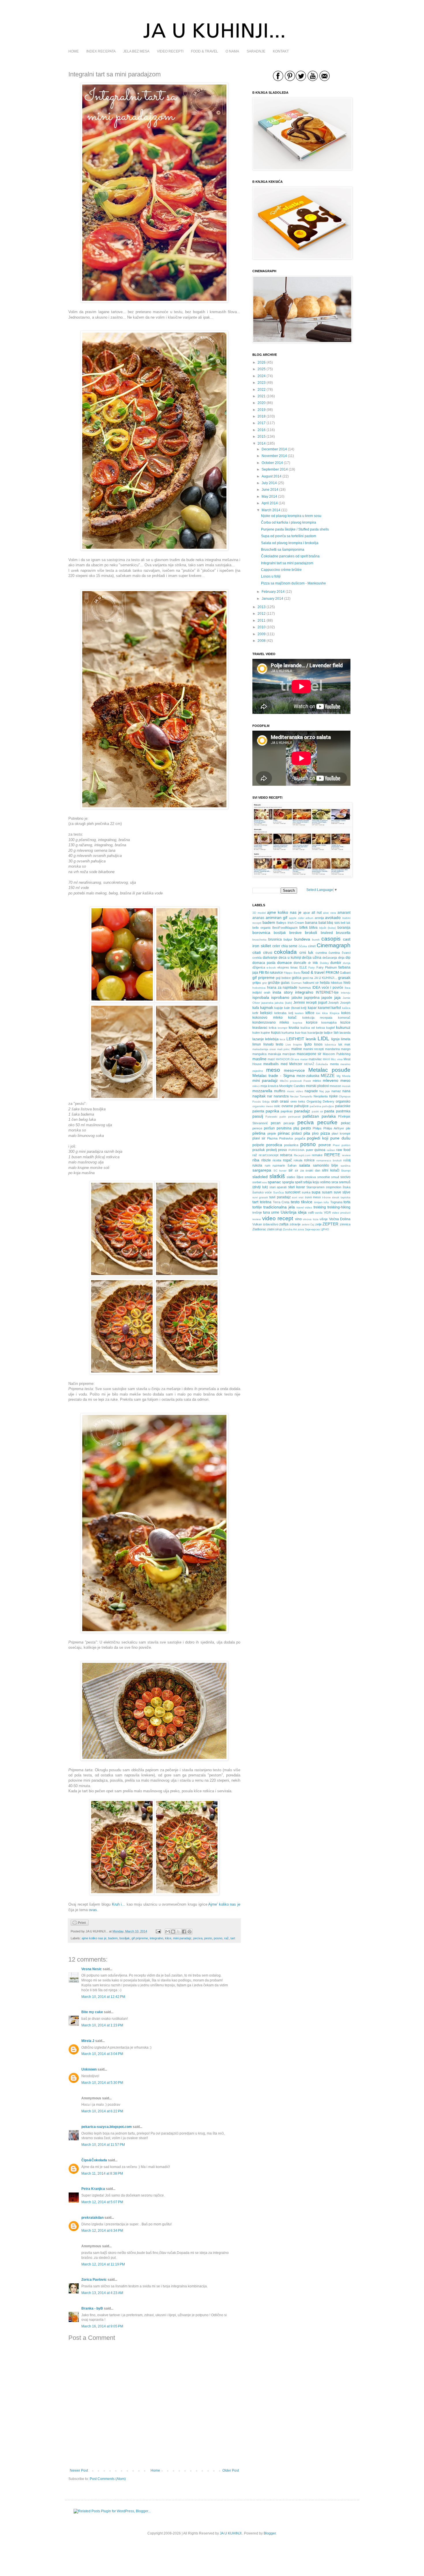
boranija (344, 928)
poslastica (291, 1145)
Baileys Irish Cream (290, 923)
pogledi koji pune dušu (329, 1138)
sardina (346, 1166)
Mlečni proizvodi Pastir (295, 1081)
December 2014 (274, 449)
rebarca (286, 1155)
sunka (306, 1192)
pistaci (297, 1133)
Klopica (335, 1013)
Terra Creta (281, 1202)
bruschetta (259, 940)
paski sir (317, 1111)
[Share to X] (179, 1932)
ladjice (328, 1033)
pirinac (284, 1133)
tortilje (257, 1207)
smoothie (324, 1177)
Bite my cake (92, 2012)
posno (218, 1938)
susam (327, 1192)
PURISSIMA (297, 1150)
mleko (317, 1081)
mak (347, 1044)
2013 (262, 607)
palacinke (343, 1106)
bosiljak (125, 1938)
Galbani (345, 973)
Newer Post (79, 2470)
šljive (300, 1177)
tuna (267, 1212)
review (346, 1155)
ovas (93, 1910)
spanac (274, 1182)
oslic (277, 1106)
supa (316, 1192)
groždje (274, 983)
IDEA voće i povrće (328, 988)
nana (346, 1091)
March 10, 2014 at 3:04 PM (102, 2054)
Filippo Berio (292, 973)
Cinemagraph (334, 945)
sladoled (260, 1177)
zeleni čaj (308, 1224)
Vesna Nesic (92, 1969)
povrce (325, 1145)
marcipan (289, 1054)
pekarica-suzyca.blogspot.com (107, 2127)
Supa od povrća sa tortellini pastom (289, 536)
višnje (324, 1219)
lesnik (311, 1039)
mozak (346, 1086)
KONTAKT (281, 51)
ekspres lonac (288, 967)
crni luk (306, 952)
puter (310, 1150)
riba (256, 1160)
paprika (272, 1111)
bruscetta (343, 933)
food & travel (313, 972)
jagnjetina (312, 998)
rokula (298, 1160)
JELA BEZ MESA (136, 51)
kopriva (298, 1023)
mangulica (259, 1054)
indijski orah (261, 992)
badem (113, 1938)
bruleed (327, 933)
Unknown (89, 2069)
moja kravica (269, 1086)
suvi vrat (298, 1197)
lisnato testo (273, 1044)
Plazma (272, 1138)
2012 (262, 614)
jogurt (323, 1003)
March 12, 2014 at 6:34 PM (102, 2231)
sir (291, 1170)
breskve (296, 933)
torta (347, 1202)
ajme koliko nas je (94, 1938)
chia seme (289, 946)
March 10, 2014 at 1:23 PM (102, 2025)
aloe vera (330, 913)
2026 (262, 362)
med (284, 1064)
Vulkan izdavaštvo (265, 1224)
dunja (347, 963)
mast (271, 1059)
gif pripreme (140, 1938)
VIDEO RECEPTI (170, 51)
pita (307, 1133)
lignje (335, 1039)
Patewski (271, 1117)
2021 (262, 396)
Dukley (324, 963)
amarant (344, 913)
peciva (198, 1938)
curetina (321, 953)
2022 (262, 390)
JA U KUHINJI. (231, 2533)
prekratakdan (92, 2218)
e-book (271, 968)
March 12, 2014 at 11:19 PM (103, 2264)
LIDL (323, 1038)
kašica (346, 1008)
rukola (257, 1165)
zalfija (284, 1224)
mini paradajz (182, 1938)
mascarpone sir (309, 1054)
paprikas (287, 1111)
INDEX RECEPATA (101, 51)
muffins (280, 1091)
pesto (208, 1938)
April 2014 (270, 503)
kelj (291, 1013)
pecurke (327, 1122)
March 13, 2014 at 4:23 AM (102, 2293)
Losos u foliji (271, 576)
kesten (299, 1013)
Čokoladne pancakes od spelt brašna (290, 556)
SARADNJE (256, 51)
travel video (304, 1207)
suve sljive (342, 1192)
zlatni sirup (275, 1229)
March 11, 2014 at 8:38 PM (102, 2173)
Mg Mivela (344, 1076)
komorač (344, 1018)
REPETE (332, 1155)
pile (348, 1128)
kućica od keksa (313, 1028)
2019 (262, 410)
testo (295, 1202)
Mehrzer (296, 1064)
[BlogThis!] (173, 1932)
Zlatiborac (259, 1229)
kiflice (310, 1013)
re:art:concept (269, 1155)
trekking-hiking (339, 1207)
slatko (291, 1177)
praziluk (259, 1150)
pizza (325, 1133)
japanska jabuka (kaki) (277, 1003)
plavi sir (259, 1138)
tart (233, 1938)
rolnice (309, 1160)
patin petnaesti (290, 1117)
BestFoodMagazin (285, 928)
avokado (333, 917)
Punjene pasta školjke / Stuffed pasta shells (295, 529)
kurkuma (288, 1033)
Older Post (231, 2470)
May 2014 (269, 497)
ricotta (277, 1160)
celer (276, 946)
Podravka (286, 1138)
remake (317, 1155)
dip (348, 958)
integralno (156, 1938)
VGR (327, 1212)
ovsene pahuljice (295, 1106)
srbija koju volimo (317, 1182)
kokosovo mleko (268, 1018)
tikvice (307, 1202)
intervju (346, 993)
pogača (300, 1138)
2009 (262, 634)
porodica (274, 1145)
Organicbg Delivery (320, 1101)
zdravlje (295, 1224)
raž (226, 1938)
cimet (312, 946)
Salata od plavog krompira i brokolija (290, 543)
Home (155, 2470)
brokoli (311, 932)
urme (275, 1212)
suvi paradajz (280, 1197)
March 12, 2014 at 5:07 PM (102, 2202)
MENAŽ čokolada (316, 1064)
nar (270, 1096)
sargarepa (262, 1170)
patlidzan (311, 1116)
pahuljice (328, 1106)
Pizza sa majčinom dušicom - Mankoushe (293, 583)
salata (305, 1165)
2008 (262, 641)
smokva (310, 1177)
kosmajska (329, 1022)
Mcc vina (337, 1059)
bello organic (262, 928)
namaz (336, 1091)
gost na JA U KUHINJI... (320, 978)
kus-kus (301, 1033)
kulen (256, 1033)
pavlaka (329, 1116)
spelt (299, 1182)
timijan (318, 1202)
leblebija (272, 1039)
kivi (318, 1013)
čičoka (303, 946)
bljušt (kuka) (328, 928)
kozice (345, 1022)
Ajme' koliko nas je (224, 1904)
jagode (327, 998)
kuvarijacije (315, 1033)
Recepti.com (302, 1155)
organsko (343, 1101)
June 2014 (270, 490)
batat (322, 923)
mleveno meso (337, 1080)
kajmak (267, 1007)
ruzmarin (279, 1165)
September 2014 (275, 469)
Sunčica (278, 1192)
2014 (262, 443)
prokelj (272, 1150)
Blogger (270, 2533)
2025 (262, 369)
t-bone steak (331, 1197)
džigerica (259, 967)
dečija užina (312, 958)
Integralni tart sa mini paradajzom (287, 563)
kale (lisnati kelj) (295, 1008)
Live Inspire (294, 1044)
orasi (284, 1101)
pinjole (272, 1133)
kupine (265, 1033)
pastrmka (343, 1111)
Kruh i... (119, 1904)
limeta (346, 1039)
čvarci (346, 953)
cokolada (285, 952)
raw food (343, 1150)
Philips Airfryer (334, 1128)
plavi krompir (341, 1133)
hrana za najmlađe (282, 988)
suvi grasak (260, 1197)
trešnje (257, 1212)
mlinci (256, 1086)
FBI (262, 973)
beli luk (346, 923)
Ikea (348, 988)
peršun (269, 1128)
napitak (259, 1096)
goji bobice (283, 978)
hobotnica (259, 988)
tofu (326, 1202)
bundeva (302, 939)
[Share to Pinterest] (190, 1932)
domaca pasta (264, 963)
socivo (345, 1177)
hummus (305, 988)
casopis (331, 939)
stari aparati (278, 1187)
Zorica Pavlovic (94, 2280)
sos (264, 1182)
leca (283, 1039)
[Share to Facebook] (184, 1932)
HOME (74, 51)
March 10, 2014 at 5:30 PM (102, 2083)
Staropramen (315, 1187)
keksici (266, 1013)
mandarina (332, 1049)
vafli (311, 1212)
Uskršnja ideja (294, 1212)
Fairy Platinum (327, 967)
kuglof (330, 1028)
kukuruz (343, 1027)
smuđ (335, 1177)
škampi (346, 1171)
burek (316, 940)
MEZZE (328, 1075)
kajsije (279, 1008)
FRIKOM (332, 973)
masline (259, 1059)
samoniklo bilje (326, 1165)
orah (275, 1101)
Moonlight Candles (292, 1086)
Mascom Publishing (337, 1054)
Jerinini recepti (305, 1003)
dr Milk (313, 963)
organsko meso (263, 1106)
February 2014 (273, 592)
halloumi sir (311, 983)
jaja (337, 997)
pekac (346, 1123)
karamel (324, 1008)
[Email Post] (158, 1931)
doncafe (300, 963)
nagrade (311, 1091)
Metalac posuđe (329, 1070)
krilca (273, 1028)
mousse (335, 1086)
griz (264, 983)
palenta (258, 1111)
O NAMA (232, 51)
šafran (292, 1165)
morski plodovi (317, 1086)
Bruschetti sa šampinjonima (283, 550)
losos (318, 1044)
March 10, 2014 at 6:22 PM (102, 2111)
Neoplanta (321, 1096)
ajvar (307, 913)
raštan (331, 1150)
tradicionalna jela (279, 1207)
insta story (283, 992)
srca (335, 1182)
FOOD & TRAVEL (205, 51)
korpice (312, 1022)
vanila (319, 1213)
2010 (262, 627)
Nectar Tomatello (301, 1096)
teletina (266, 1202)
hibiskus (337, 983)
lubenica (330, 1044)
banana (311, 923)
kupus (276, 1033)
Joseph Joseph (339, 1003)
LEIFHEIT (295, 1039)
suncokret (293, 1192)
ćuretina (334, 953)
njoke (333, 1096)
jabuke (297, 998)
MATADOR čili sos (288, 1059)
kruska (294, 1028)
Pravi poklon (342, 1145)
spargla (288, 1182)
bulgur (288, 939)
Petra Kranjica (93, 2189)
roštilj (347, 1160)
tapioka (346, 1197)
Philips (317, 1128)
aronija (319, 918)
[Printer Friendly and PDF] (80, 1924)
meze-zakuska (308, 1076)
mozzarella (262, 1091)
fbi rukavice (274, 973)
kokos (346, 1013)
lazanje (258, 1039)
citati (257, 952)
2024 (262, 376)
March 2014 (271, 510)
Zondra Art (290, 1229)
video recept (278, 1218)
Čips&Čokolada (94, 2160)
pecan (276, 1123)
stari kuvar (297, 1187)
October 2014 (272, 463)
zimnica (345, 1224)
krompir (283, 1028)
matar (304, 1059)
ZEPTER (330, 1224)
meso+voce (294, 1070)
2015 (262, 437)
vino (298, 1219)
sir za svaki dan (307, 1170)
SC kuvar (280, 1171)
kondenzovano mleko (271, 1022)
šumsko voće (262, 1192)
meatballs (271, 1064)
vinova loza (311, 1219)
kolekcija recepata (317, 1018)
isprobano (280, 997)
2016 (262, 430)
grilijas (257, 983)
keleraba (280, 1013)
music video (295, 1091)
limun (257, 1044)
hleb (347, 983)
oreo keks (298, 1101)
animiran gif (277, 917)
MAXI (326, 1059)
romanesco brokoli (329, 1160)
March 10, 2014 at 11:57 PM (103, 2145)
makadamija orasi (264, 1049)
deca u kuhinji (290, 958)
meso (273, 1070)
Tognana (336, 1202)
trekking (320, 1207)
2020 (262, 403)
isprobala (261, 997)
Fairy (312, 968)
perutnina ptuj (288, 1128)
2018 (262, 416)
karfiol (336, 1008)
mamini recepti (313, 1049)
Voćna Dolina (340, 1219)
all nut (317, 913)
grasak (344, 977)
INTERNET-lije (327, 992)
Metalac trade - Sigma (274, 1075)
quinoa (320, 1150)
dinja (341, 958)
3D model (259, 913)
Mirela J (88, 2041)
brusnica (275, 939)
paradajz (302, 1111)
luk (340, 1044)
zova (301, 1229)
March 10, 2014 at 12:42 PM (103, 1997)
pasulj (258, 1116)
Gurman (296, 983)
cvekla (257, 958)
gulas (285, 983)
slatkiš (277, 1176)
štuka (347, 1187)
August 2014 (272, 476)
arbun (309, 918)
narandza (281, 1096)
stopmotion (334, 1187)
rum (268, 1165)
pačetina (316, 1106)
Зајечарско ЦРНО (317, 1229)
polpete (258, 1145)
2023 (262, 383)
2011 (262, 621)
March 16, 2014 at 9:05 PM (102, 2326)
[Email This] (168, 1932)
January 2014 (272, 599)
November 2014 (274, 456)
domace (285, 962)
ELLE (303, 967)
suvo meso (313, 1197)
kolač (292, 1018)
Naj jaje (324, 1091)
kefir (255, 1013)
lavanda (345, 1033)
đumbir (336, 963)
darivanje (270, 958)
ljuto (308, 1044)
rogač (287, 1160)
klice (168, 1938)
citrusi (268, 953)
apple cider (297, 918)
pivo (315, 1133)
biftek (304, 928)
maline (297, 1049)
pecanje (289, 1123)
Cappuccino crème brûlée (281, 570)
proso (283, 1150)
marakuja (274, 1054)
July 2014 (269, 483)
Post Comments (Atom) (108, 2479)
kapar (312, 1008)
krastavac (260, 1028)
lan (336, 1033)
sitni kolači (331, 1170)
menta (334, 1064)
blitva (313, 928)
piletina (259, 1133)
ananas (258, 918)
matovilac (315, 1059)
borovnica (261, 932)
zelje (318, 1224)
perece (257, 1128)
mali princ (284, 1049)
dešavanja (330, 958)
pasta (329, 1111)
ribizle (266, 1160)
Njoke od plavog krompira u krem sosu (291, 516)
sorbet (257, 1182)
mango (346, 1049)
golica (297, 978)
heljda (325, 983)
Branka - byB (92, 2308)
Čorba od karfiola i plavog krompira (289, 522)
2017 (262, 423)
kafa (256, 1008)
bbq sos (333, 923)
